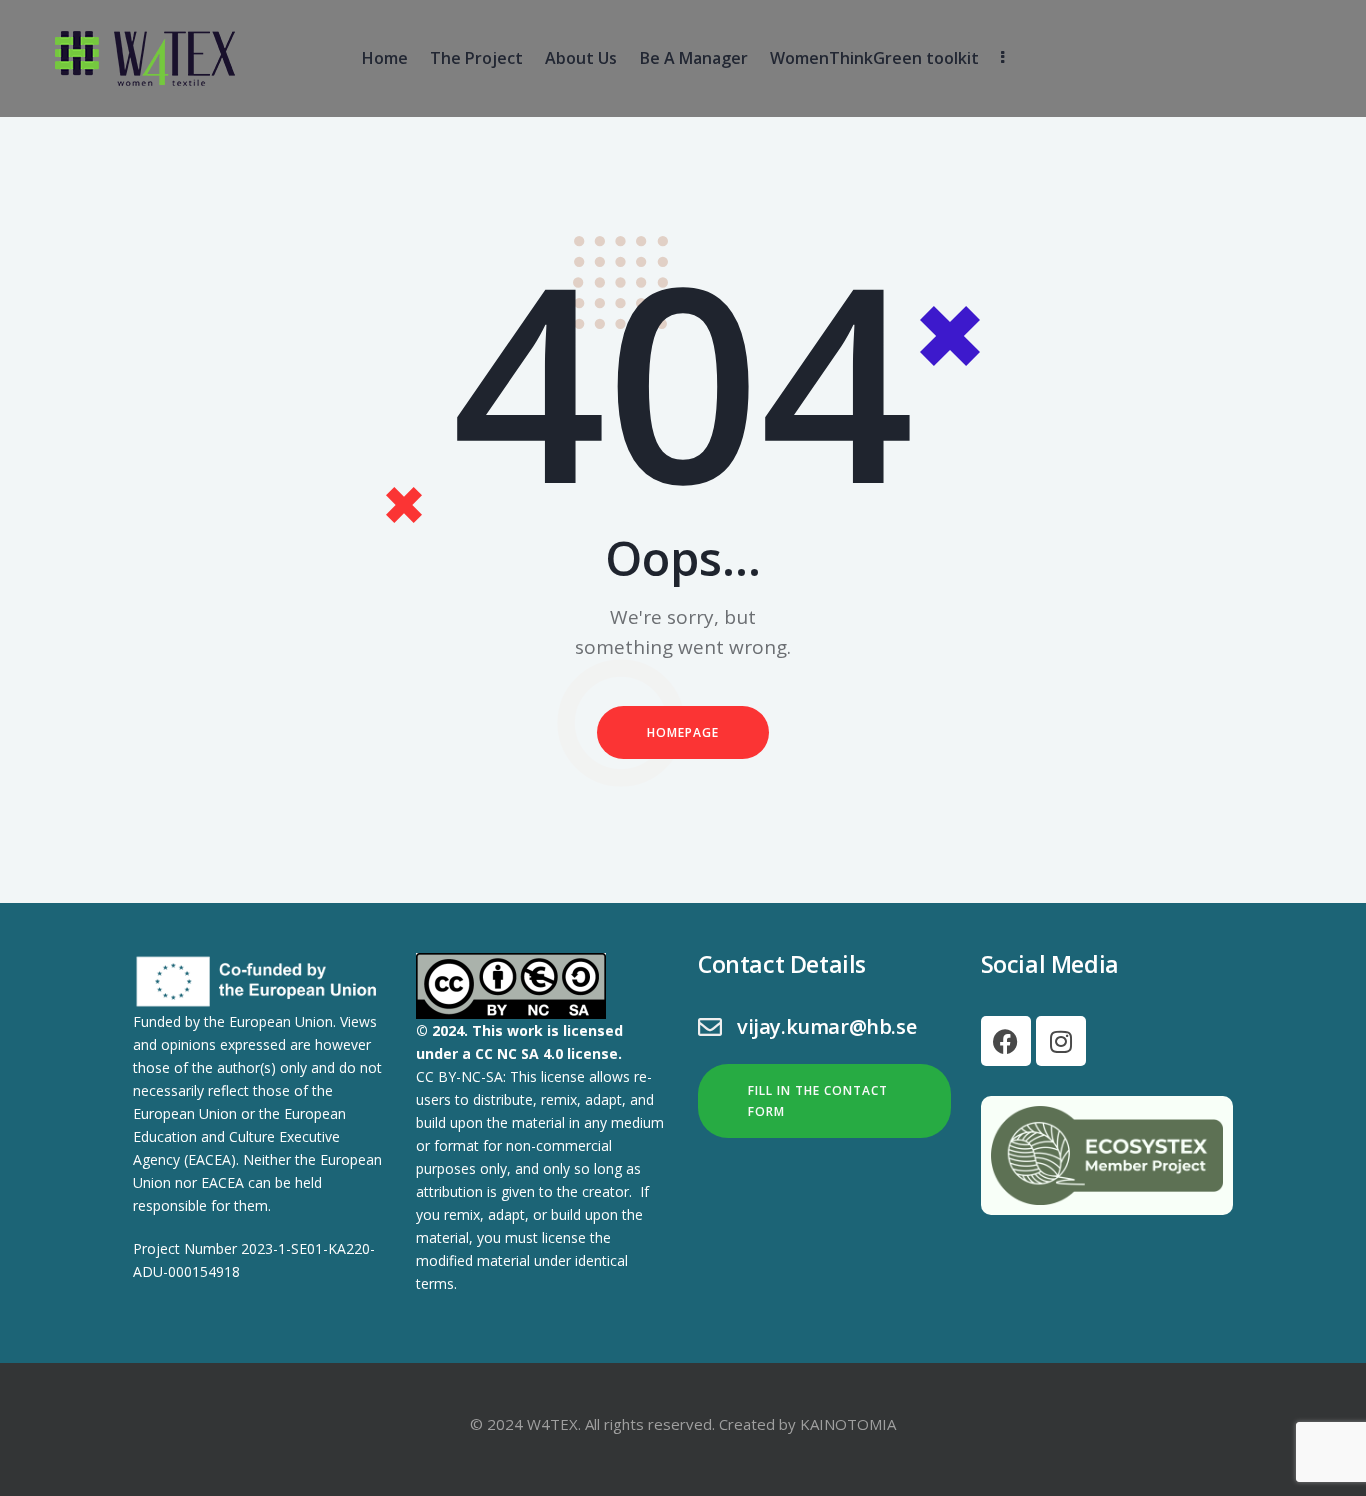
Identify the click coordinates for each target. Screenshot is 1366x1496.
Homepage (683, 732)
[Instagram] (1061, 1041)
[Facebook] (1006, 1041)
